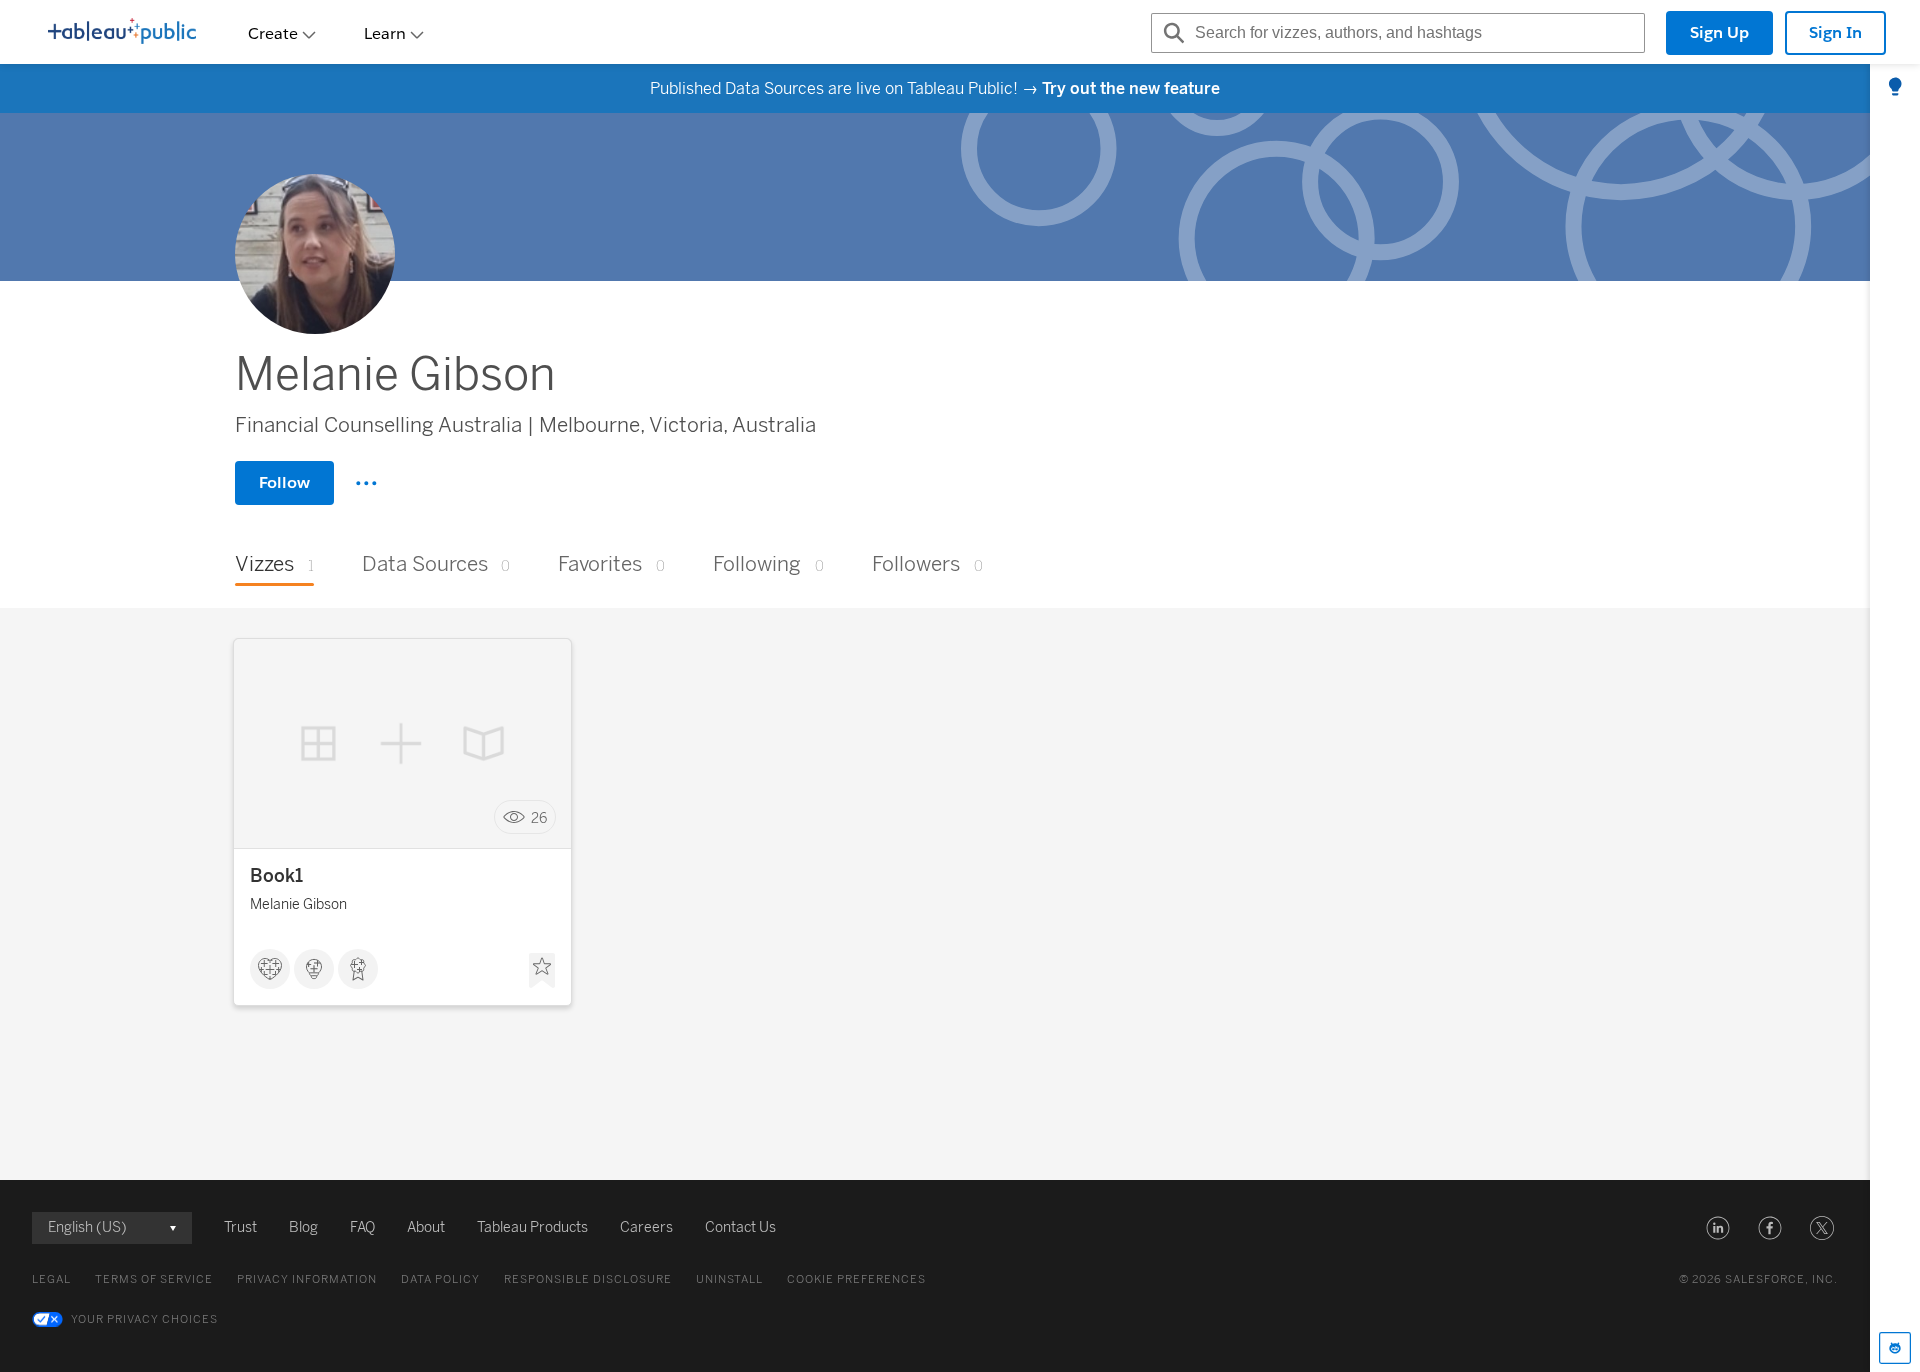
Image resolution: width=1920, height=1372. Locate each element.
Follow (284, 482)
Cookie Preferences (856, 1279)
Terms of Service (154, 1279)
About (426, 1227)
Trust (240, 1227)
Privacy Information (307, 1279)
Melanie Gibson (298, 904)
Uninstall (729, 1279)
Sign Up (1719, 32)
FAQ (362, 1227)
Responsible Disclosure (588, 1279)
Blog (303, 1227)
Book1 (276, 876)
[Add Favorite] (542, 971)
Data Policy (440, 1279)
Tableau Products (532, 1227)
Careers (646, 1227)
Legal (51, 1279)
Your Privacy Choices (144, 1319)
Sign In (1835, 32)
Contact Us (740, 1227)
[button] (1718, 1228)
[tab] (1895, 88)
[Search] (1171, 33)
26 (539, 817)
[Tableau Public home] (122, 33)
